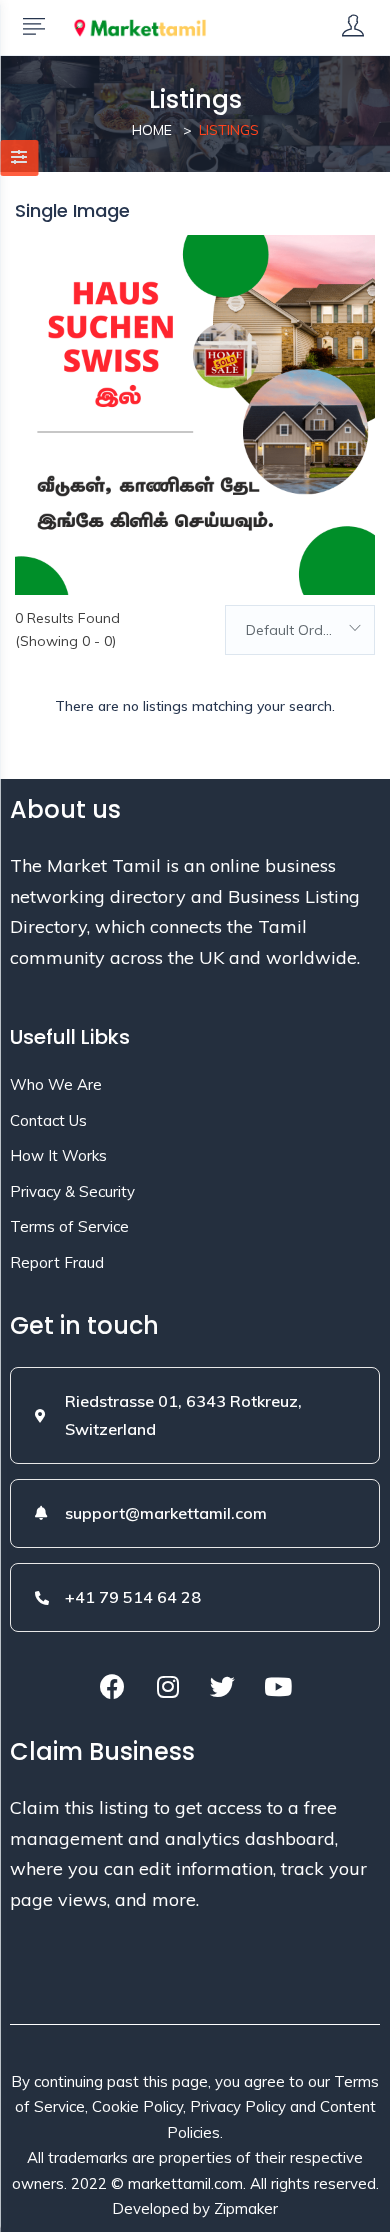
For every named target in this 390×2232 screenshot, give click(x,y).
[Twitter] (223, 1686)
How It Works (58, 1155)
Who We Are (56, 1084)
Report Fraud (57, 1262)
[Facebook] (113, 1686)
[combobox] (300, 630)
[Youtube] (278, 1686)
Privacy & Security (72, 1191)
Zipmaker (246, 2208)
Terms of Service (69, 1226)
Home (152, 130)
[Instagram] (168, 1686)
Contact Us (48, 1120)
